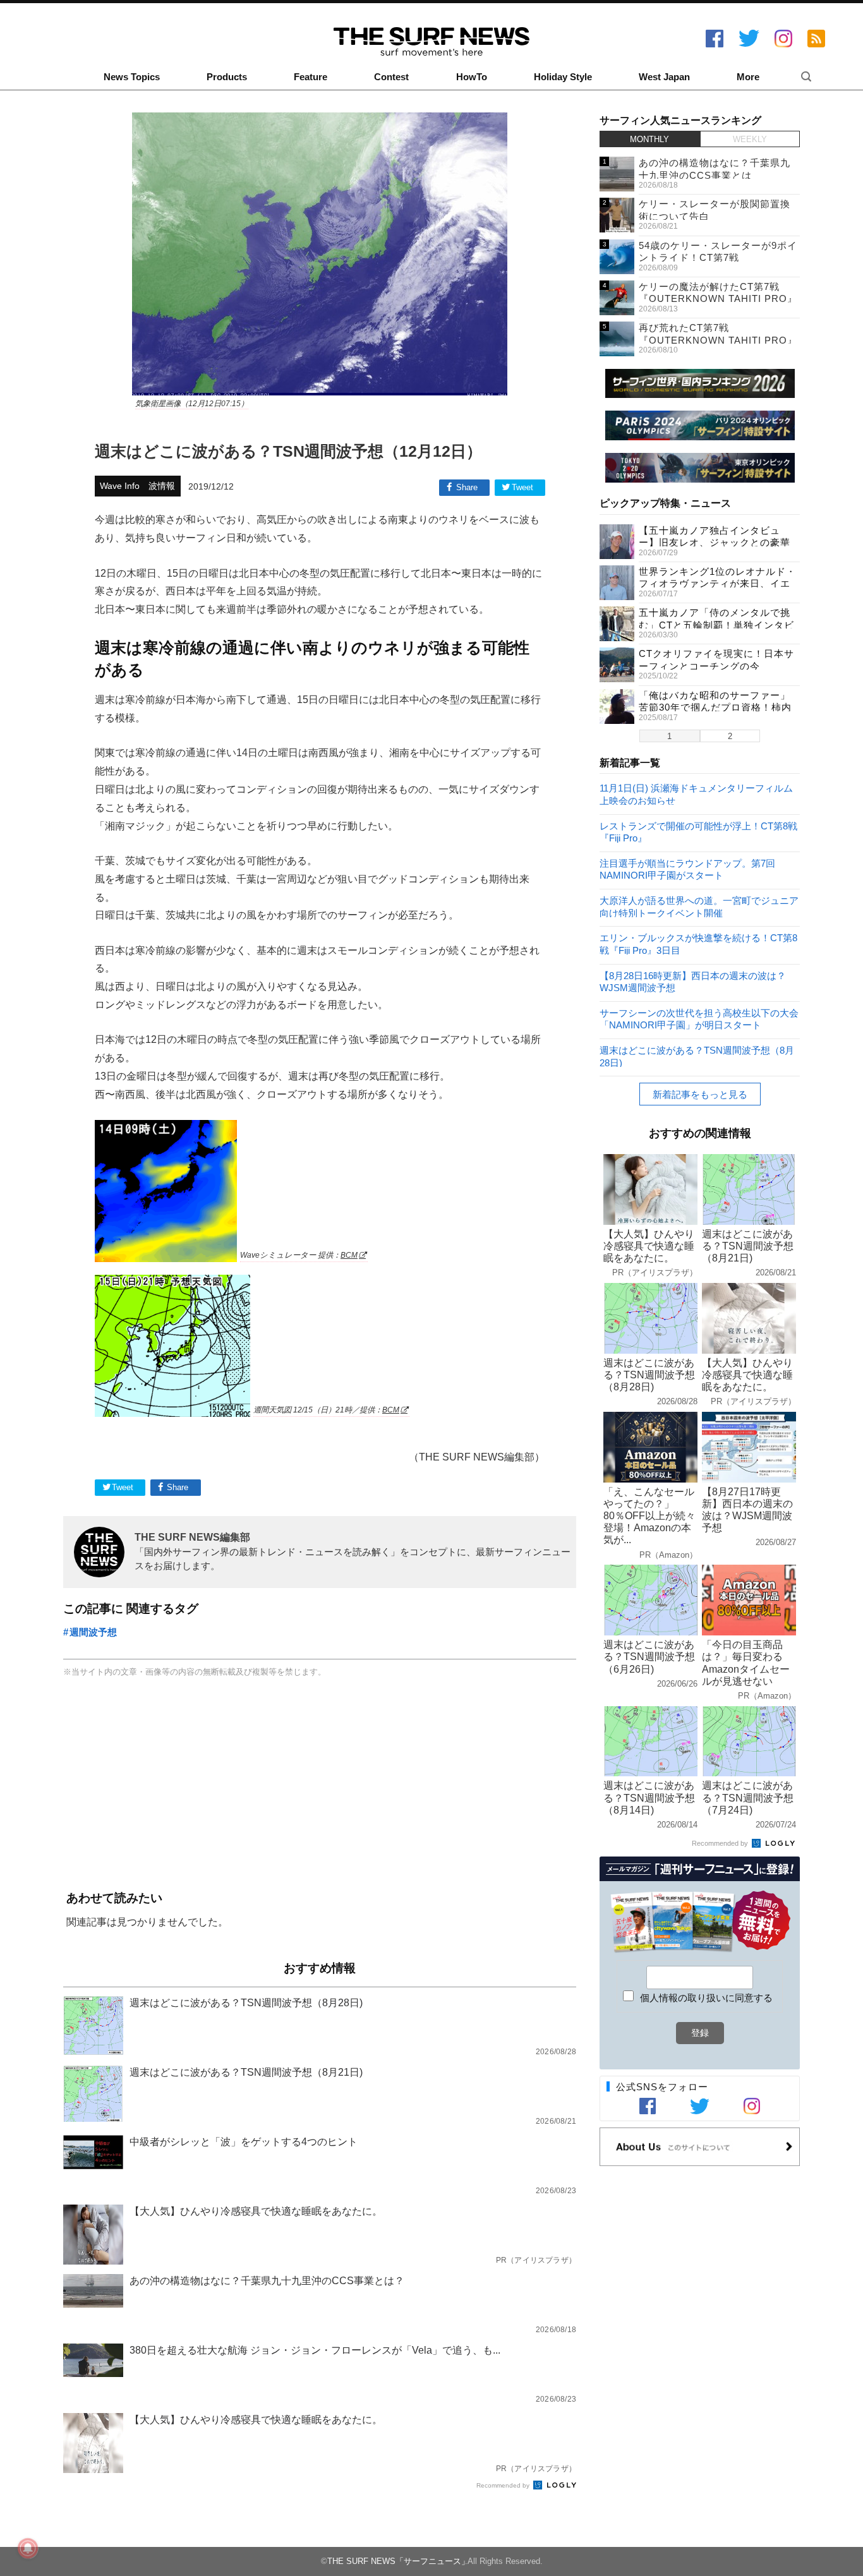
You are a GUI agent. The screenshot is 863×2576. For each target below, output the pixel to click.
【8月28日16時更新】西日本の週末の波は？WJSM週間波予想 (693, 981)
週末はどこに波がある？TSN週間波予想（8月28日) (697, 1056)
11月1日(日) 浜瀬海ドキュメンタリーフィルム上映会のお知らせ (696, 794)
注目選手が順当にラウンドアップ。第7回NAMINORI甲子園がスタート (687, 869)
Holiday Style (563, 77)
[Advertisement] (320, 1785)
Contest (391, 77)
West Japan (664, 77)
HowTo (472, 77)
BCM (349, 1255)
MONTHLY (649, 139)
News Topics (132, 77)
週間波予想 (93, 1632)
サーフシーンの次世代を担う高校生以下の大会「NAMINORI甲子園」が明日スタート (699, 1019)
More (748, 77)
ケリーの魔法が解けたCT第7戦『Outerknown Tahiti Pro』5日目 (718, 299)
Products (227, 77)
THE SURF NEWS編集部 (192, 1537)
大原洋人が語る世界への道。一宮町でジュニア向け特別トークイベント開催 (699, 906)
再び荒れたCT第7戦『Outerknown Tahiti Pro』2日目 (718, 340)
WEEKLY (750, 139)
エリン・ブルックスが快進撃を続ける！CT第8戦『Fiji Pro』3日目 (698, 943)
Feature (311, 77)
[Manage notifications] (28, 2548)
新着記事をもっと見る (700, 1094)
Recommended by (504, 2485)
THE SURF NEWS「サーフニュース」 (398, 2561)
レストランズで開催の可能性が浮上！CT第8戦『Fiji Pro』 (698, 832)
